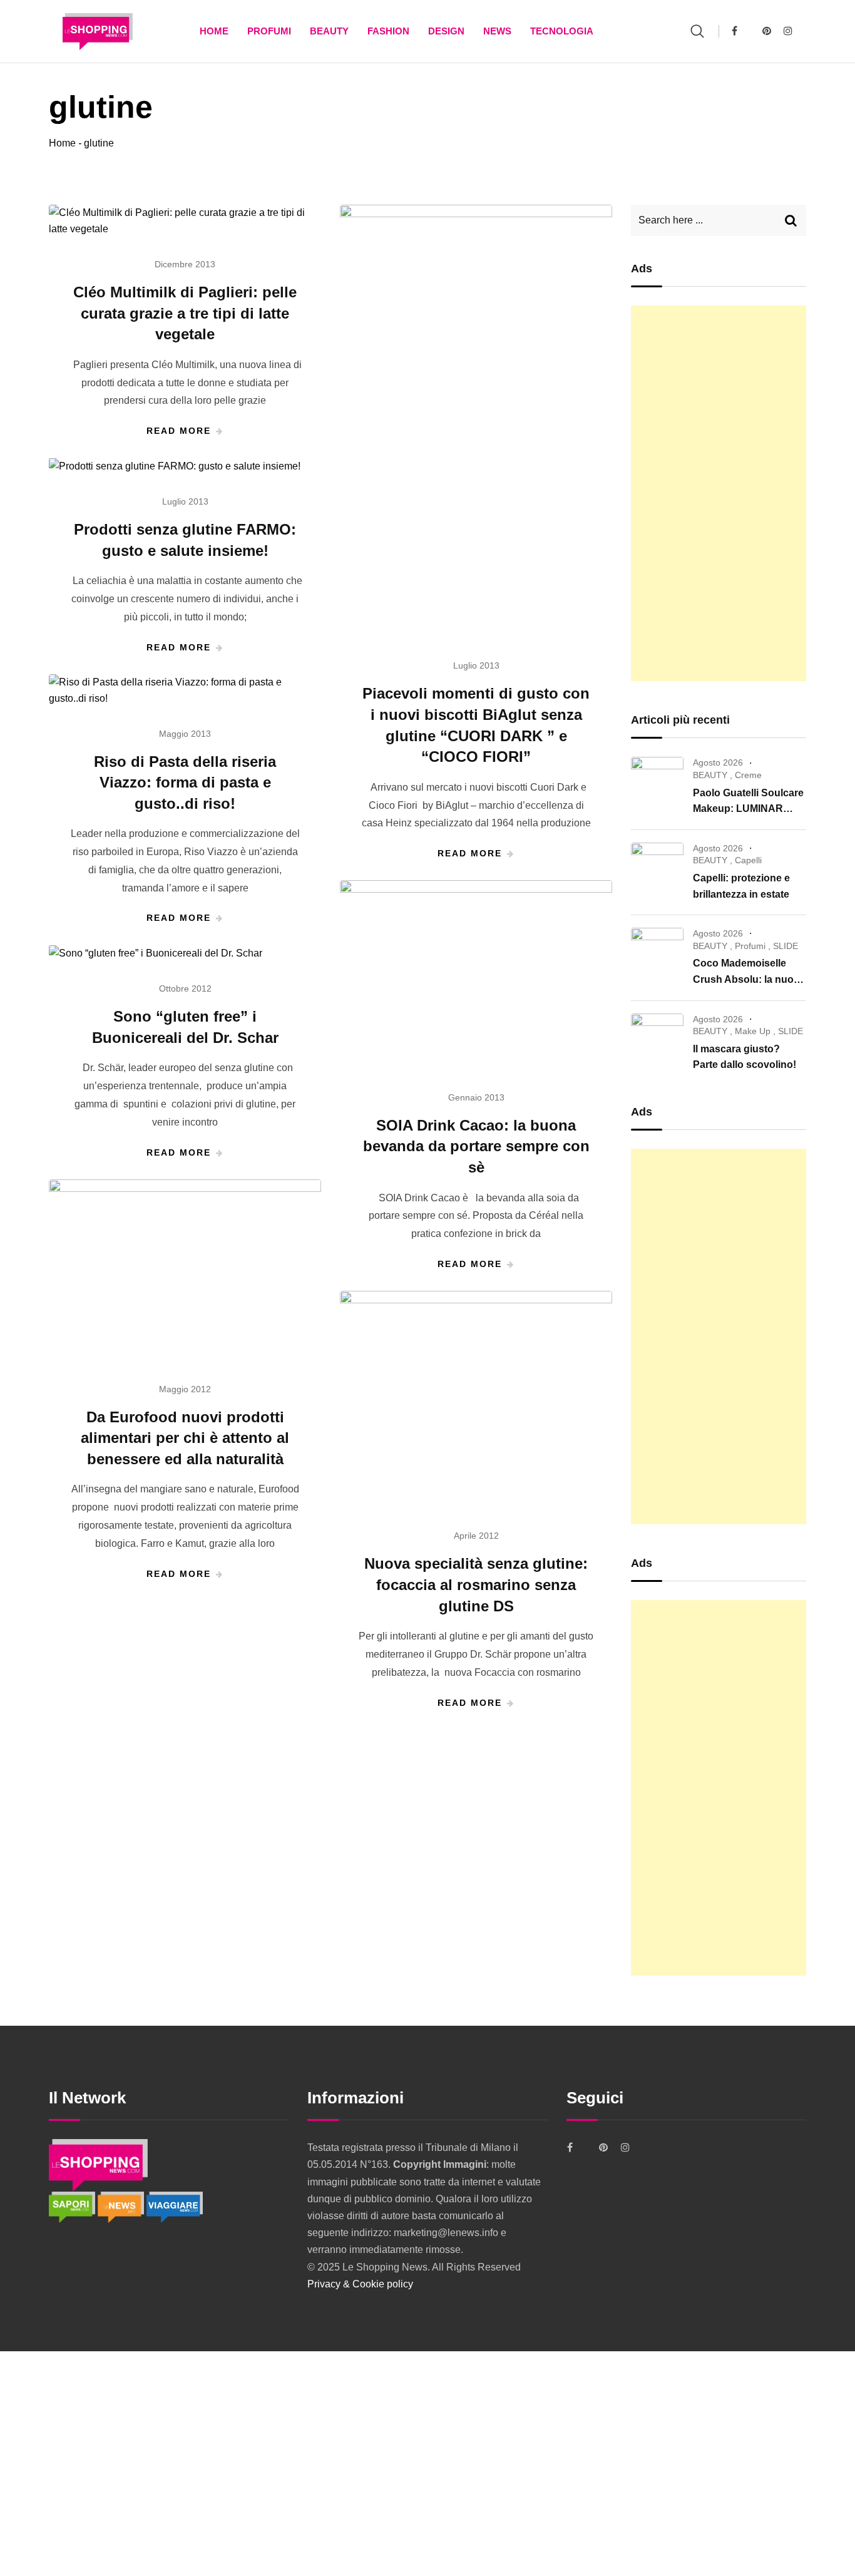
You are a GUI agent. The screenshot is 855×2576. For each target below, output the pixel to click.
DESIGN (446, 31)
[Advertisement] (719, 493)
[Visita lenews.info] (122, 2206)
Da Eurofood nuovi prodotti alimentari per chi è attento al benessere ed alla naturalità (185, 1438)
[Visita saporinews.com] (73, 2206)
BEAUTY (329, 31)
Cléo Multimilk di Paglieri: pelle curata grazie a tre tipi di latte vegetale (185, 313)
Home (214, 31)
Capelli (748, 860)
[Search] (697, 31)
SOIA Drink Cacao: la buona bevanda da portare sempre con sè (476, 1146)
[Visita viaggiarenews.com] (175, 2206)
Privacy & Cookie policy (360, 2284)
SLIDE (786, 946)
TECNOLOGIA (562, 31)
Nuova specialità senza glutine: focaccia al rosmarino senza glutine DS (476, 1584)
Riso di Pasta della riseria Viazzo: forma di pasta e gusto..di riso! (185, 783)
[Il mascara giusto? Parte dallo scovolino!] (657, 1037)
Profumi (269, 31)
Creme (748, 775)
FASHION (388, 31)
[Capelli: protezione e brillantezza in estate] (657, 866)
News (497, 31)
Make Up (753, 1031)
